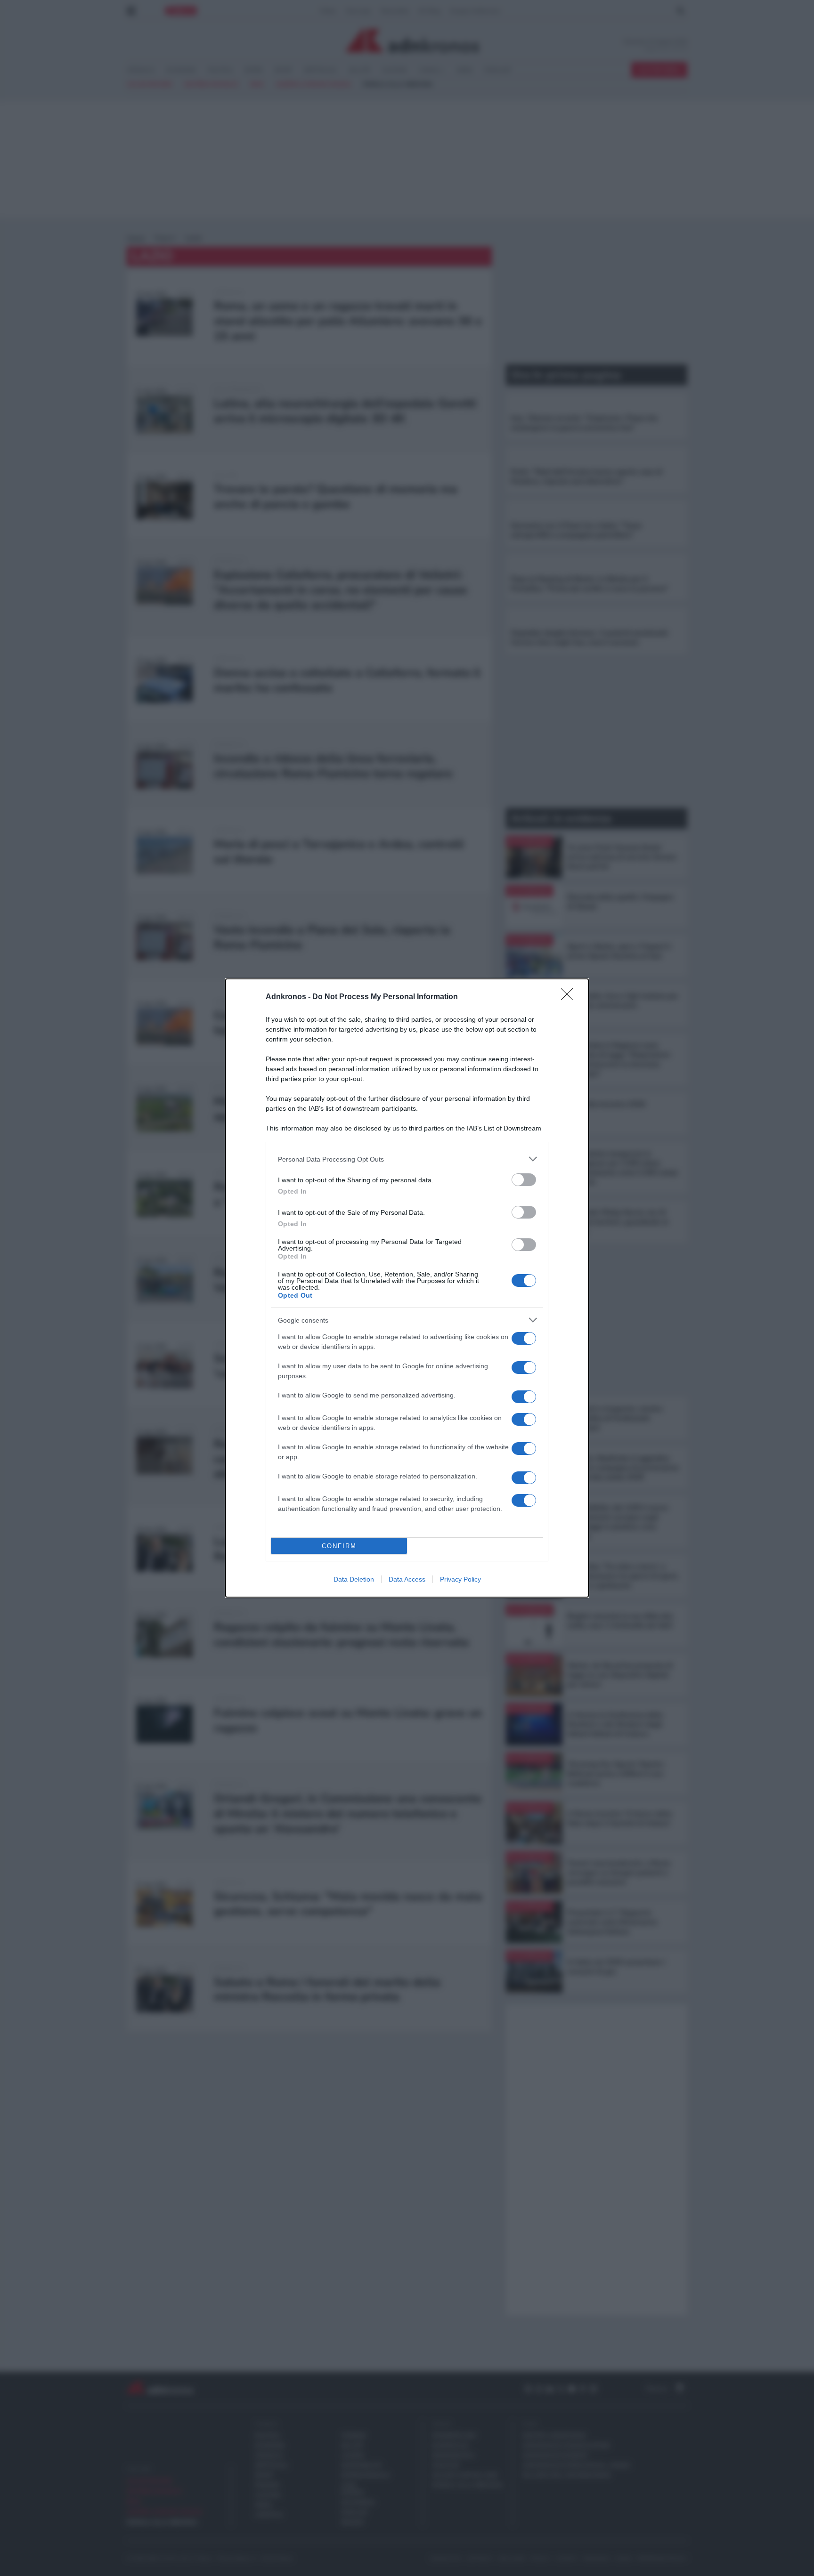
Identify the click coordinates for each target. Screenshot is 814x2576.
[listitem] (407, 1159)
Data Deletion (354, 1579)
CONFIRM (339, 1546)
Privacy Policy (460, 1579)
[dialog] (407, 1288)
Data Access (407, 1579)
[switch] (524, 1180)
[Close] (570, 997)
